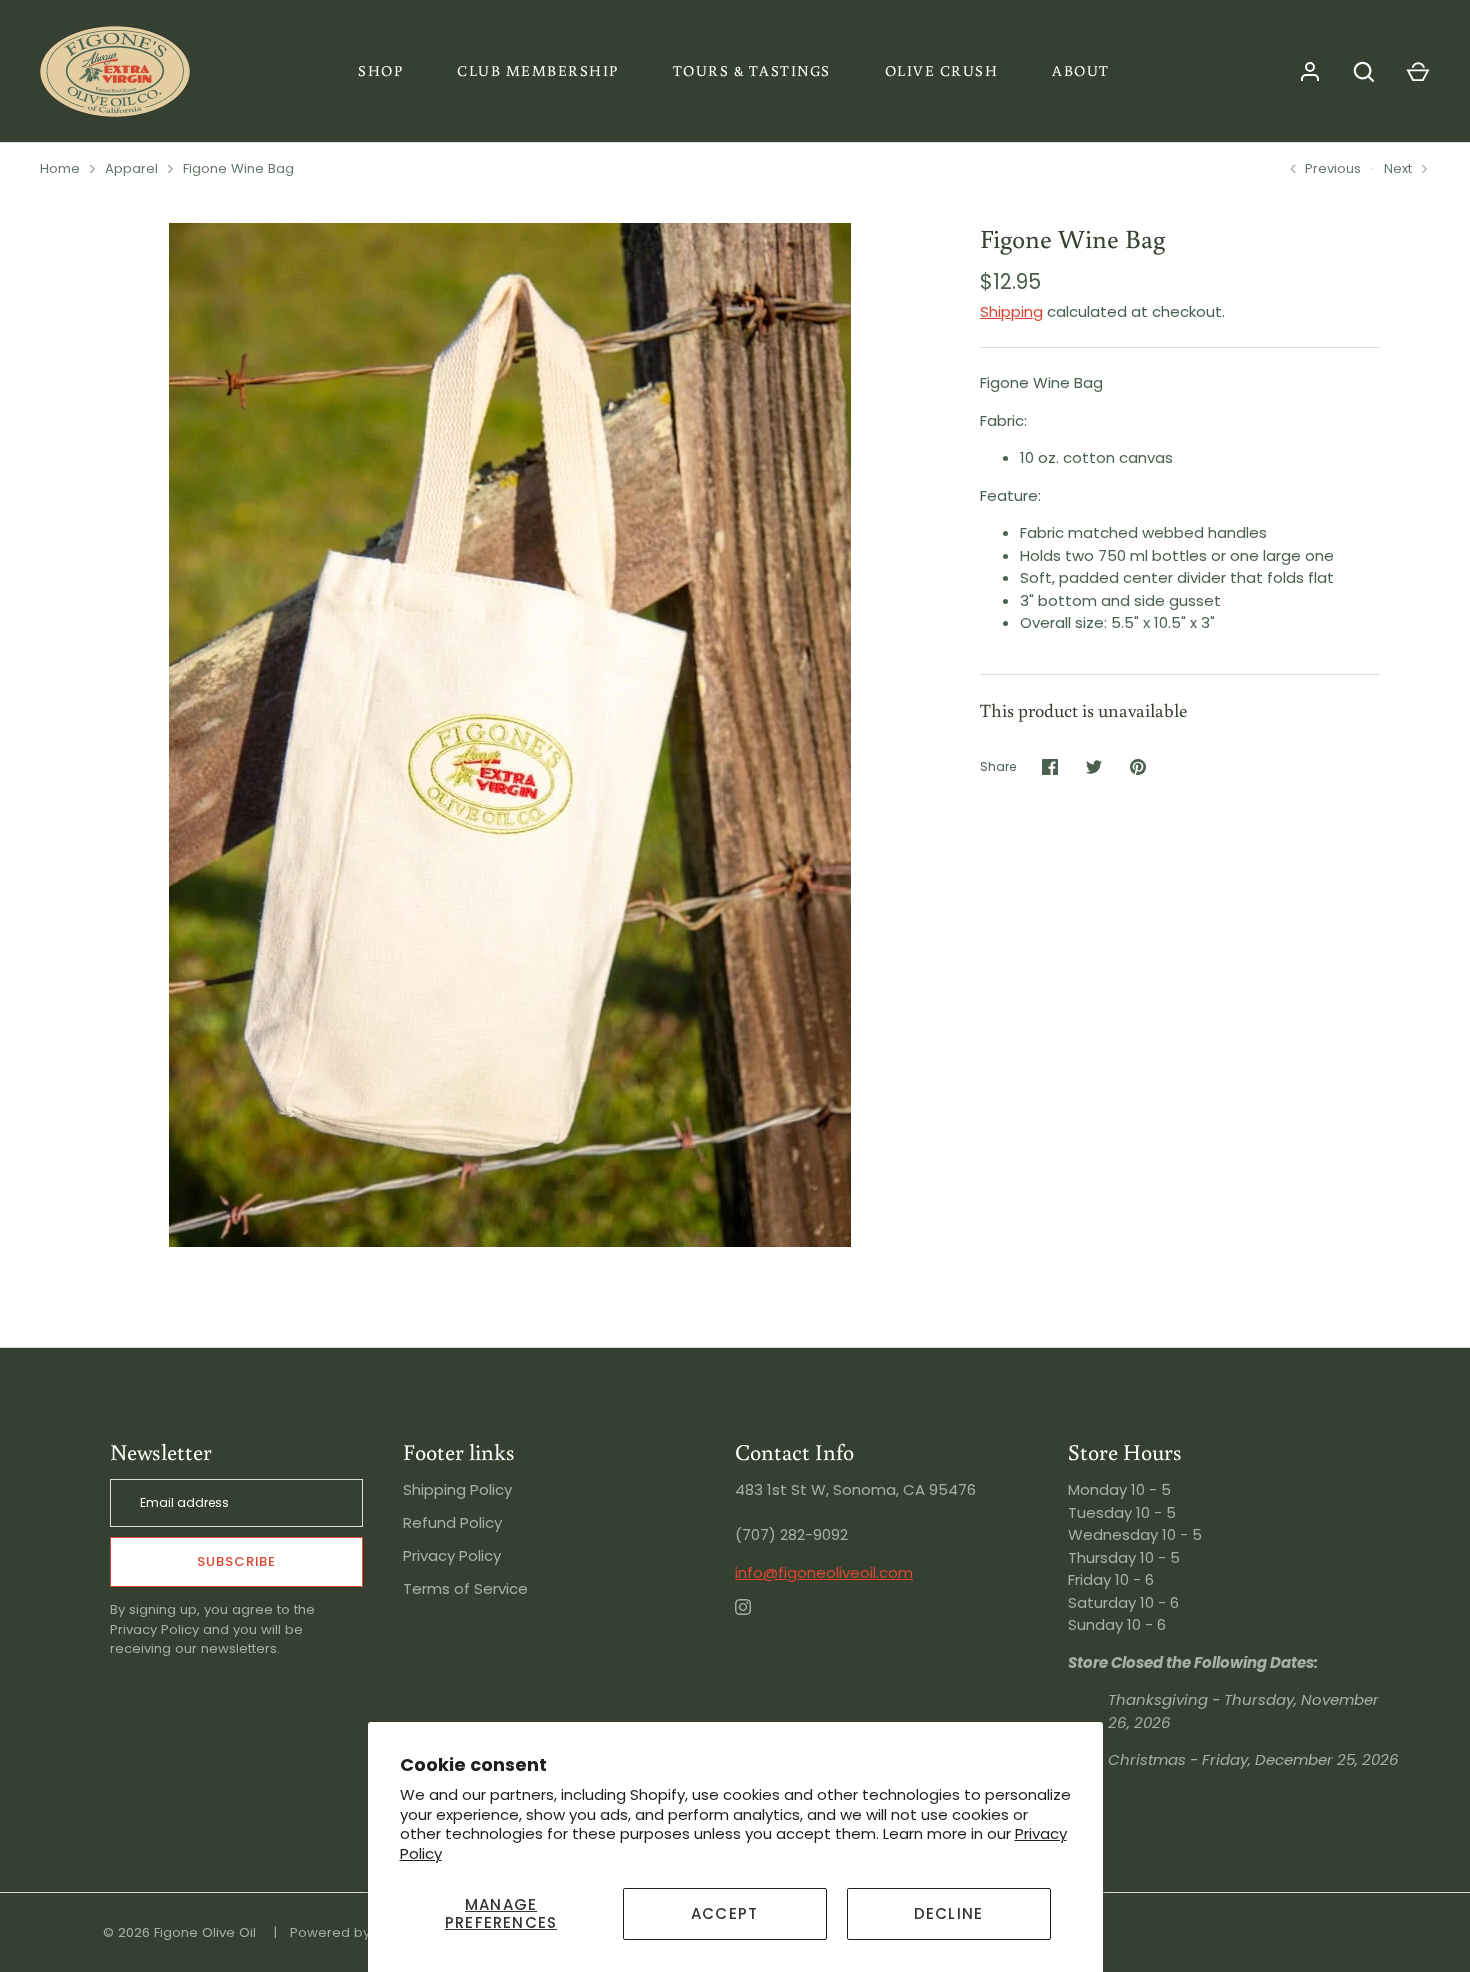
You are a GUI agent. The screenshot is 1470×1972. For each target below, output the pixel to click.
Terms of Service (465, 1588)
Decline (948, 1913)
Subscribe (236, 1561)
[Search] (1364, 72)
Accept (724, 1913)
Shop (380, 70)
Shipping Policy (457, 1489)
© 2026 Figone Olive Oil (179, 1932)
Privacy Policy (452, 1555)
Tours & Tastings (752, 70)
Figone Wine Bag (238, 168)
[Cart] (1418, 72)
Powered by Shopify (356, 1932)
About (1081, 70)
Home (60, 168)
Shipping (1011, 311)
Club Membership (538, 70)
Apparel (131, 168)
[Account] (1310, 72)
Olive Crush (942, 70)
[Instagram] (757, 1621)
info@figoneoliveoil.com (824, 1572)
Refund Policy (452, 1522)
